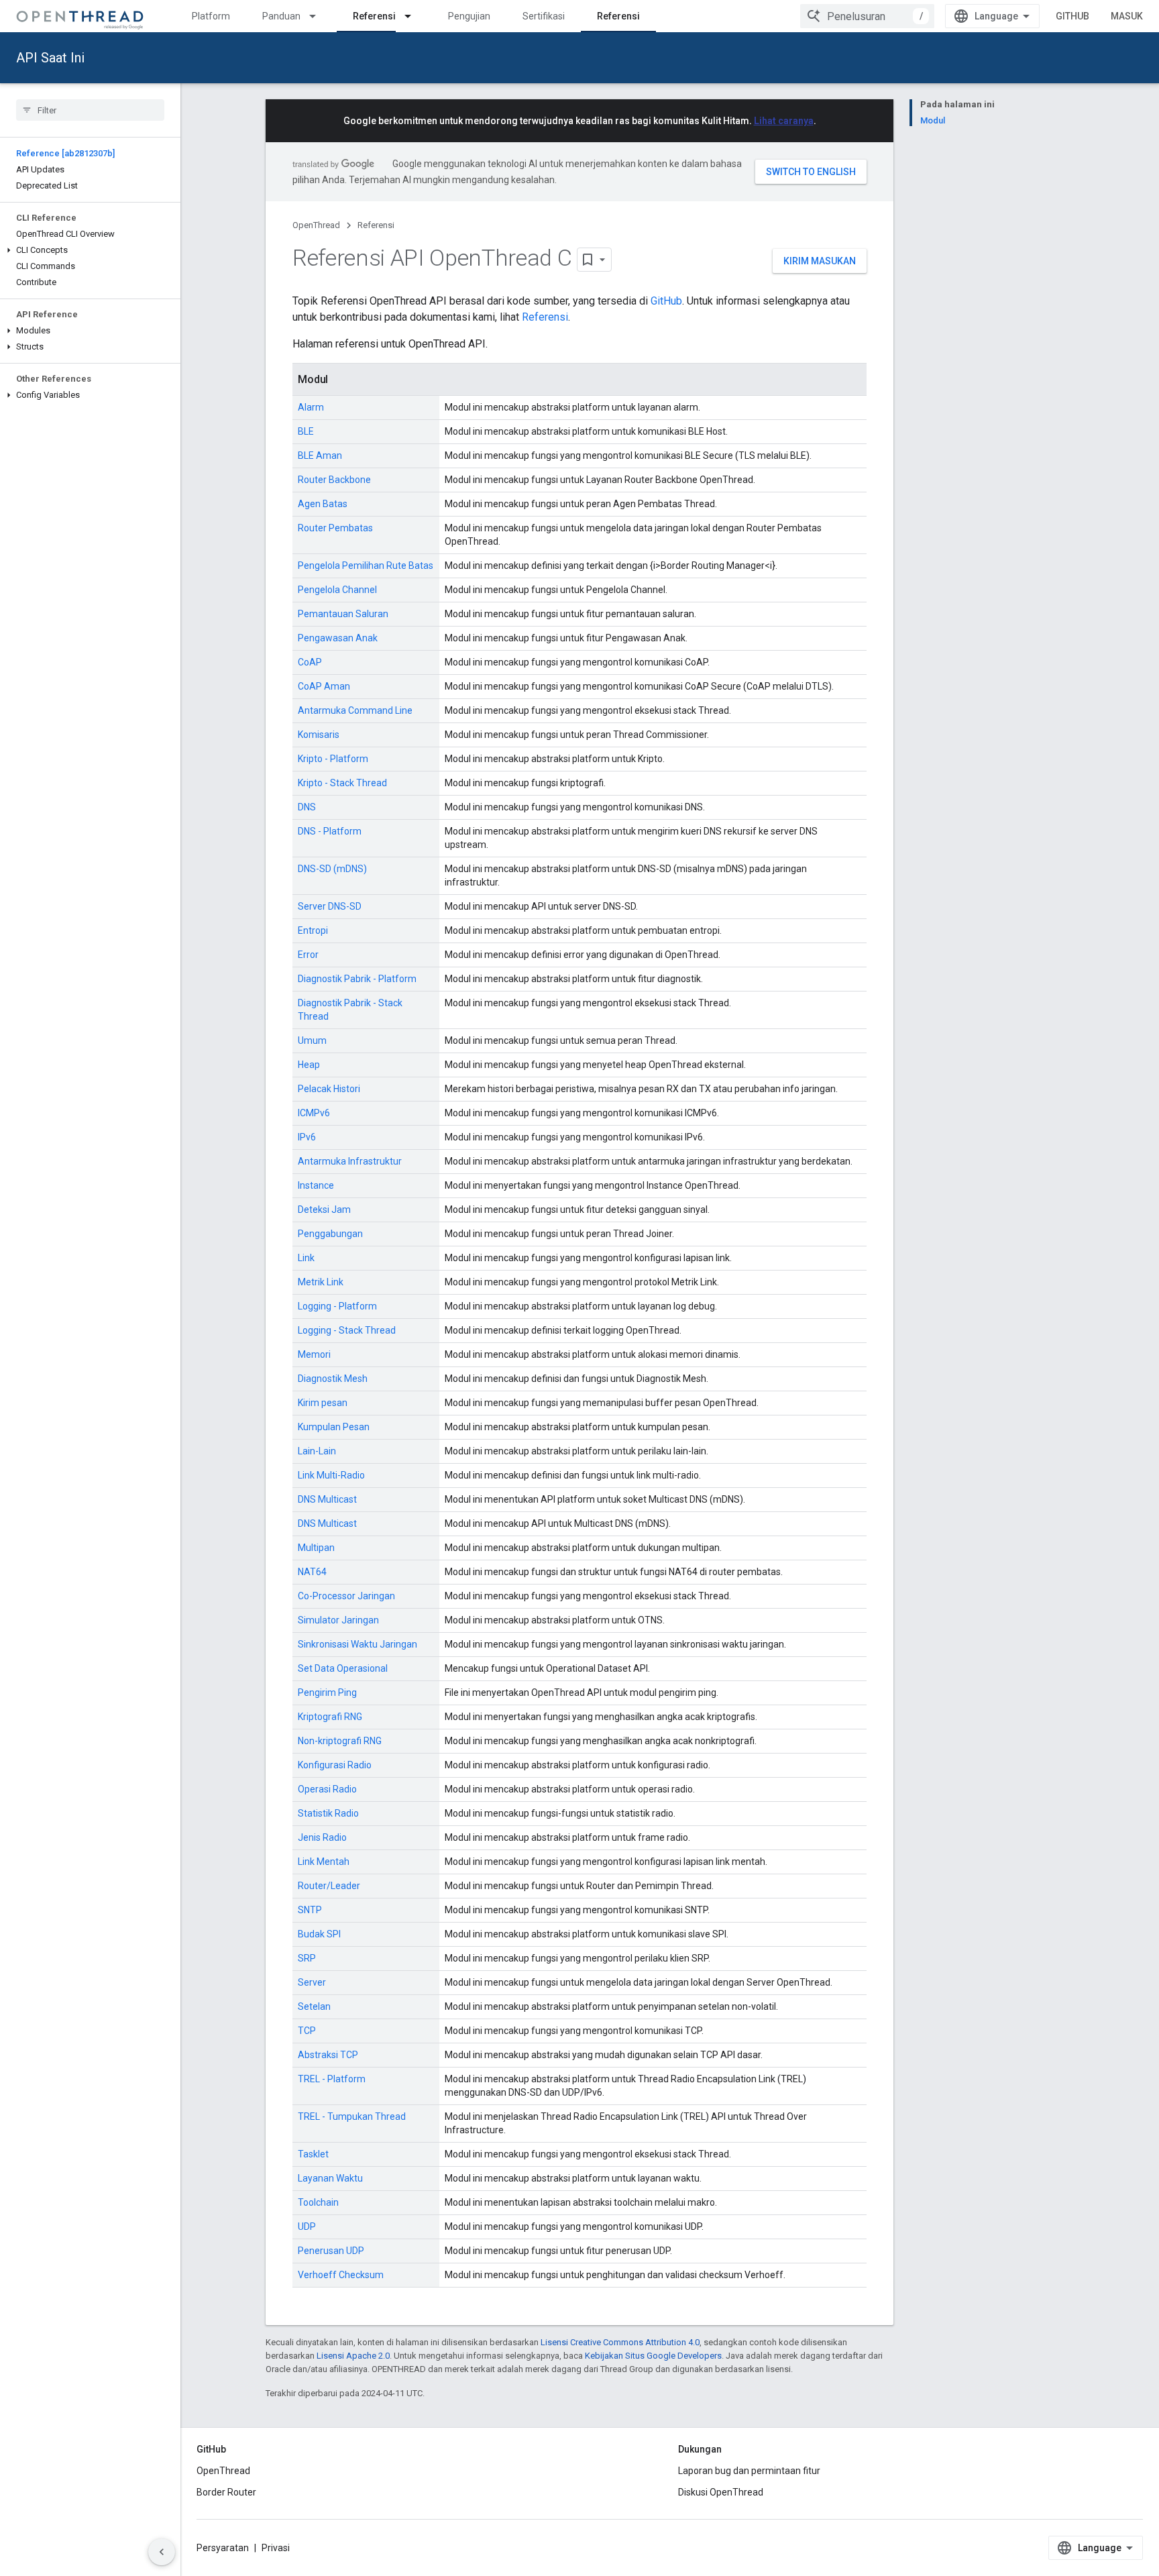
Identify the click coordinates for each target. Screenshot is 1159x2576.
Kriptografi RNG (330, 1717)
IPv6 (307, 1137)
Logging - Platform (337, 1306)
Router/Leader (329, 1886)
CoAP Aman (324, 686)
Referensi (374, 16)
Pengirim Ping (327, 1693)
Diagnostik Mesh (333, 1379)
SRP (307, 1958)
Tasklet (313, 2154)
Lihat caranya (784, 121)
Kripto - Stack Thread (342, 783)
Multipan (316, 1548)
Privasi (276, 2548)
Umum (312, 1040)
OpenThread (316, 225)
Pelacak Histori (329, 1089)
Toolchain (318, 2202)
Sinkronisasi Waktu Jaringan (357, 1644)
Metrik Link (321, 1282)
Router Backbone (334, 480)
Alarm (311, 407)
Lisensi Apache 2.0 (353, 2356)
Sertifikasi (544, 16)
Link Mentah (324, 1862)
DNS (307, 807)
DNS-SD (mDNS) (332, 869)
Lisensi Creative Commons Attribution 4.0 (620, 2342)
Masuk (1127, 16)
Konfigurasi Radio (335, 1765)
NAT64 (312, 1572)
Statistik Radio (328, 1813)
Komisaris (319, 735)
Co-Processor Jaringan (346, 1596)
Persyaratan (223, 2548)
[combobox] (867, 16)
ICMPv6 (314, 1113)
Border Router (226, 2492)
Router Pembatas (335, 528)
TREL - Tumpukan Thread (352, 2116)
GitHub (1072, 16)
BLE (306, 431)
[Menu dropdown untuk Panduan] (319, 16)
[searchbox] (90, 110)
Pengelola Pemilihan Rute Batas (366, 566)
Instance (316, 1185)
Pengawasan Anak (338, 638)
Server (312, 1982)
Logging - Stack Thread (347, 1330)
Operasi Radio (327, 1789)
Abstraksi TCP (328, 2055)
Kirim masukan (820, 261)
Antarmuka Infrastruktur (350, 1161)
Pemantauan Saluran (343, 614)
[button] (90, 250)
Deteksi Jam (324, 1210)
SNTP (310, 1910)
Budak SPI (319, 1934)
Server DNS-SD (330, 906)
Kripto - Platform (333, 759)
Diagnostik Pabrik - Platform (357, 979)
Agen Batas (323, 504)
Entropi (313, 930)
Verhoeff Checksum (341, 2275)
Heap (309, 1065)
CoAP (310, 662)
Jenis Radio (322, 1837)
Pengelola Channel (337, 590)
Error (308, 955)
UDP (307, 2226)
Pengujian (469, 16)
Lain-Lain (317, 1451)
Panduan (281, 16)
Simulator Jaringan (338, 1620)
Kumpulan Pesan (334, 1427)
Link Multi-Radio (331, 1475)
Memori (314, 1354)
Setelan (314, 2006)
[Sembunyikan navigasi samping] (162, 2552)
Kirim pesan (323, 1403)
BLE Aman (320, 455)
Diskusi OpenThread (721, 2492)
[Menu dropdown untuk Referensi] (414, 16)
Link (306, 1258)
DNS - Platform (330, 831)
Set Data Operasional (343, 1668)
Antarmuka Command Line (355, 710)
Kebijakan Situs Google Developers (653, 2356)
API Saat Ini (50, 58)
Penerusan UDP (331, 2251)
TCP (307, 2031)
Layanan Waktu (330, 2178)
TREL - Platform (332, 2079)
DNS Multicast (327, 1499)
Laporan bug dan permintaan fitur (749, 2471)
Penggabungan (330, 1234)
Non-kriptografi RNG (340, 1741)
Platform (211, 16)
